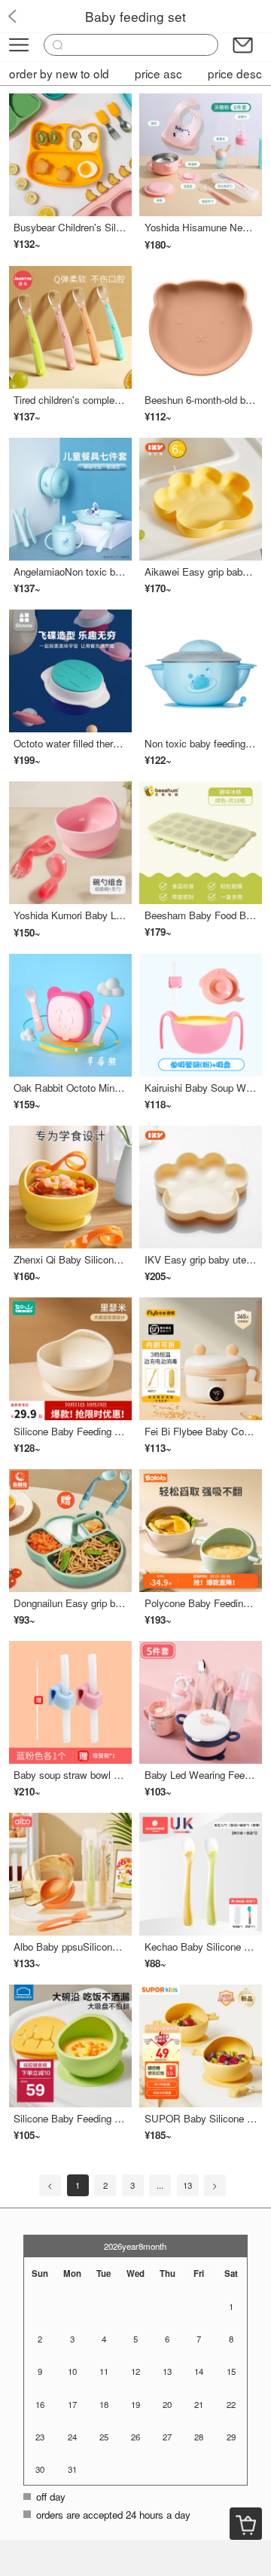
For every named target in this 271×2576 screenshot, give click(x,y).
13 (187, 2185)
